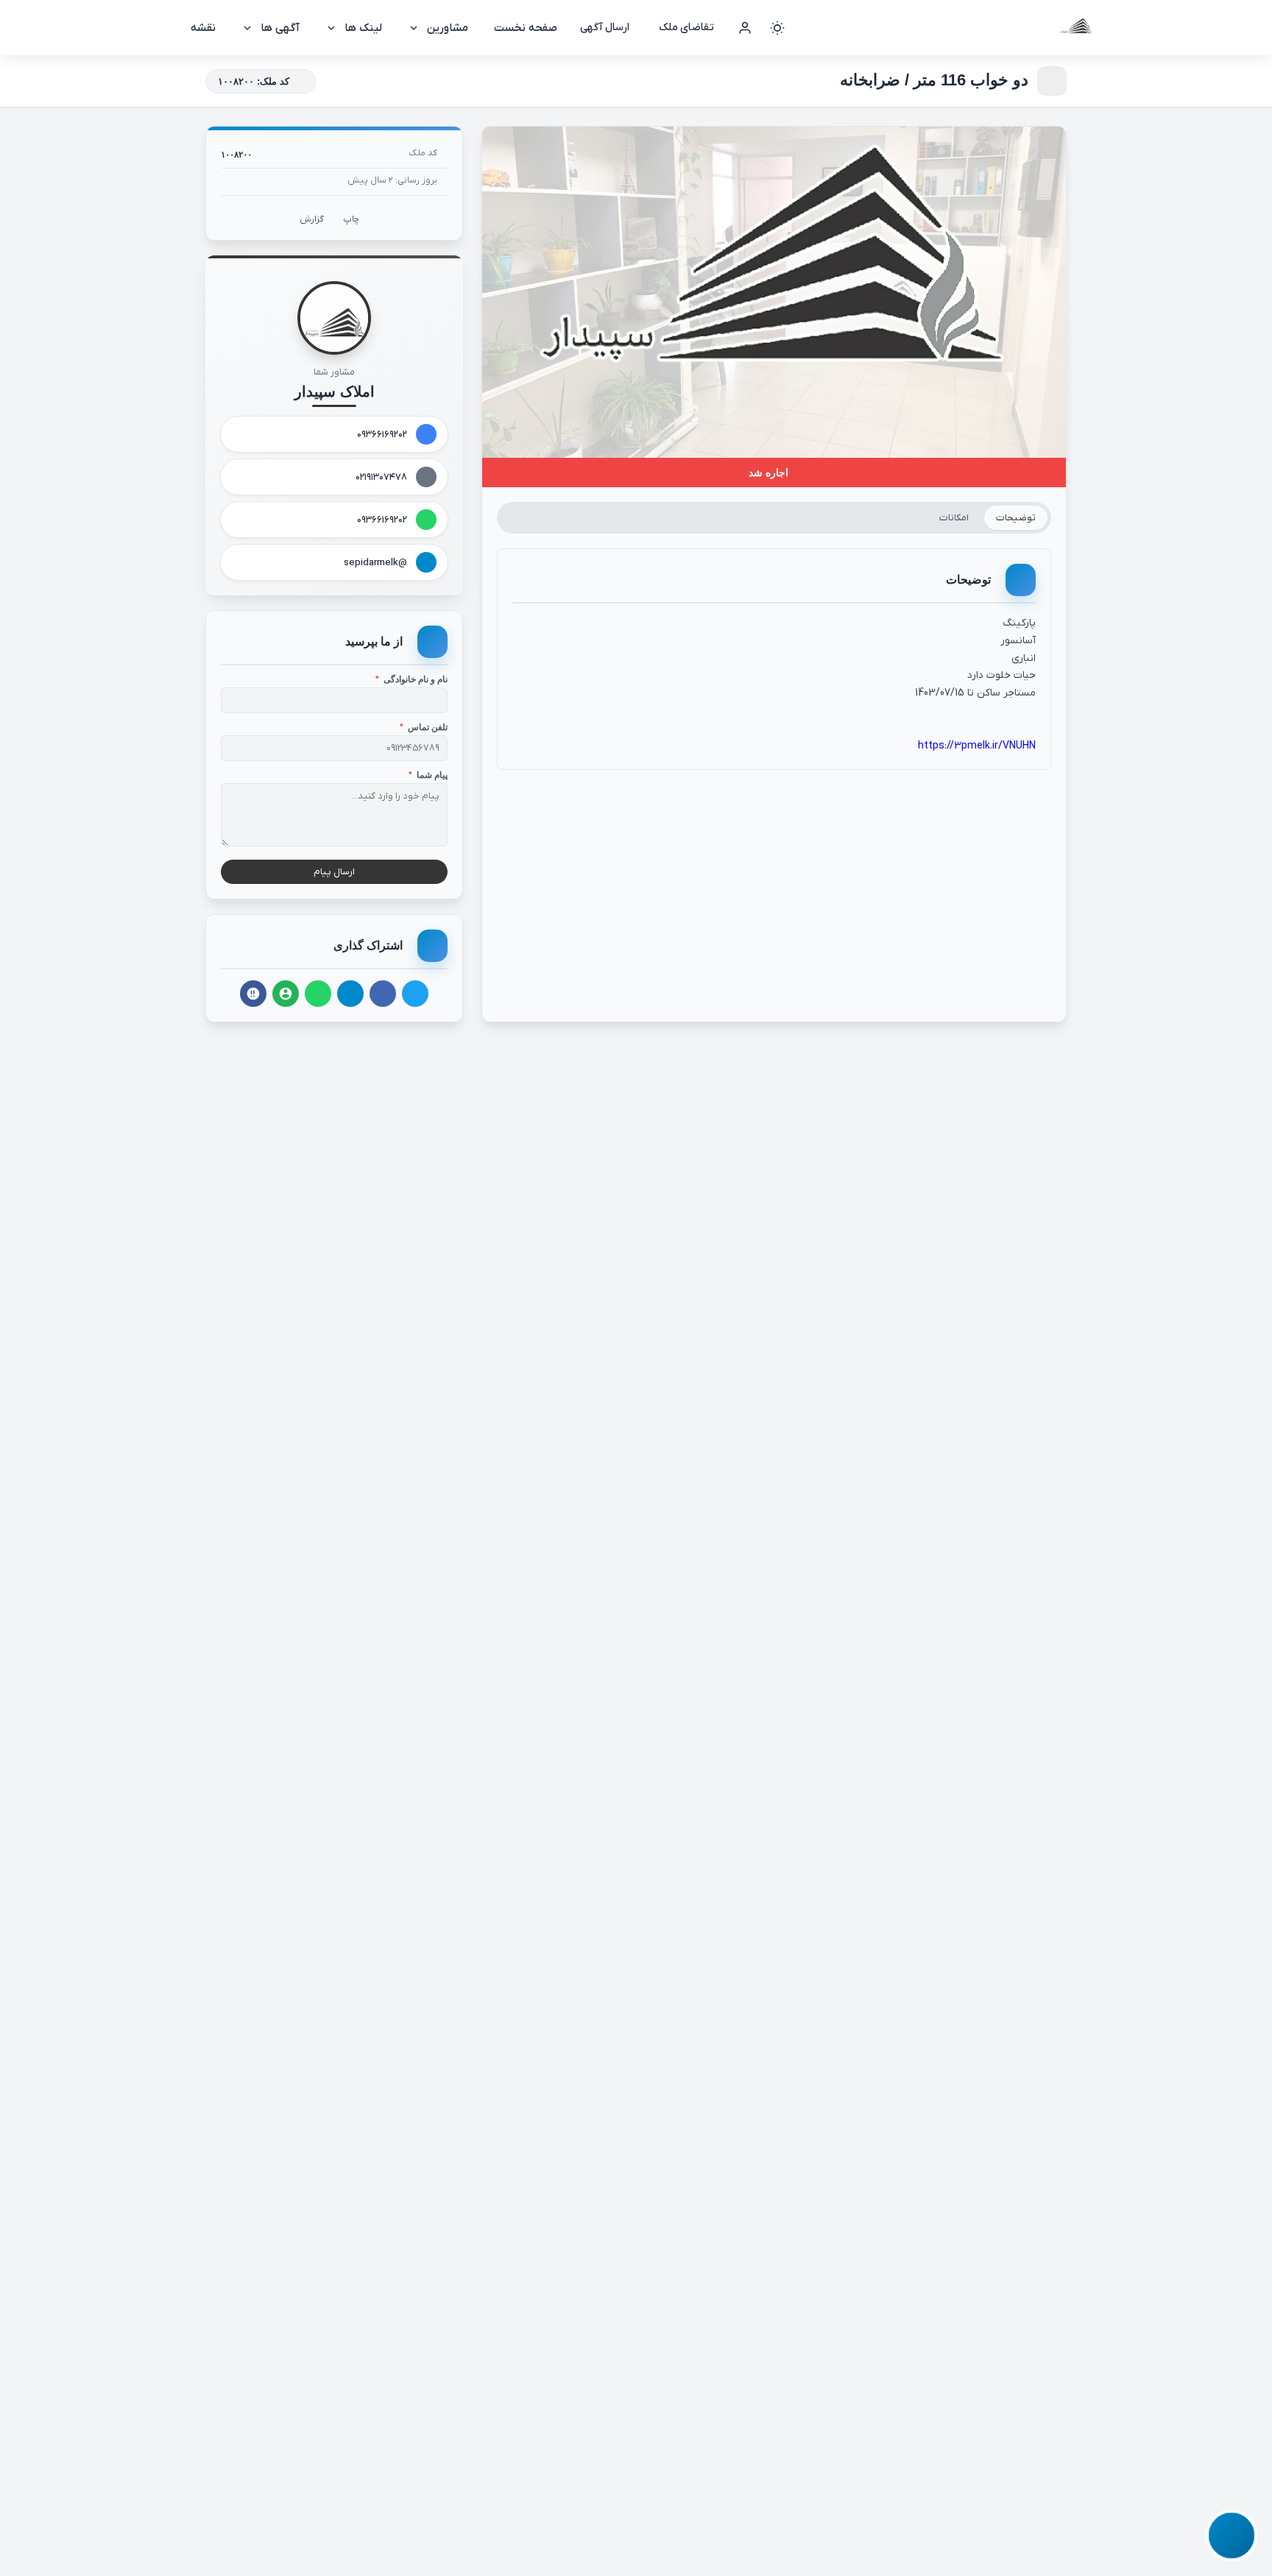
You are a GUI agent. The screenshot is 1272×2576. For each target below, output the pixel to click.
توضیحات (1016, 518)
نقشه (203, 28)
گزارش (312, 219)
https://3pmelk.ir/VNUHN (977, 746)
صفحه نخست (526, 28)
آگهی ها (280, 28)
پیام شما (428, 775)
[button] (1231, 2535)
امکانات (954, 518)
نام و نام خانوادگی (411, 679)
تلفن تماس (424, 727)
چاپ (351, 219)
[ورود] (745, 28)
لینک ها (363, 28)
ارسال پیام (334, 872)
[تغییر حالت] (777, 28)
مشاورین (448, 28)
